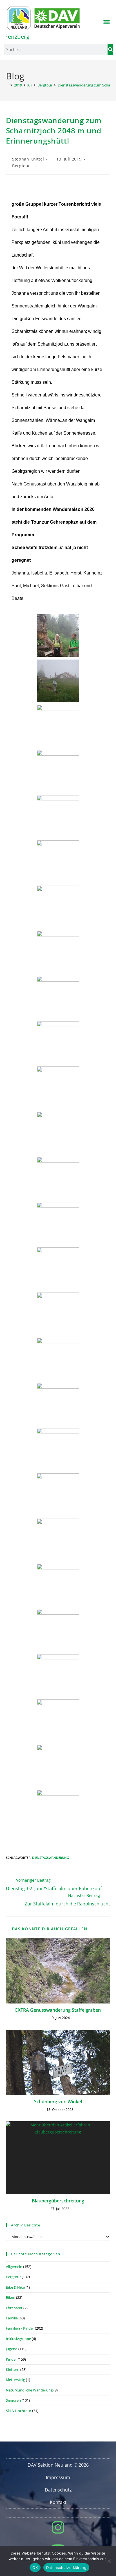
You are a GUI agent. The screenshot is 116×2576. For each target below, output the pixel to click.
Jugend (12, 2349)
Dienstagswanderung (51, 1858)
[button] (107, 22)
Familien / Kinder (20, 2328)
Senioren (13, 2400)
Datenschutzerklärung (66, 2568)
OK (35, 2568)
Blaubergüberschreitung (58, 2201)
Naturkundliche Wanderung (29, 2390)
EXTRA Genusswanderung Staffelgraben (58, 2010)
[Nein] (109, 2561)
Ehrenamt (14, 2308)
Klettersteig (15, 2380)
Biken (11, 2297)
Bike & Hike (15, 2287)
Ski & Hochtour (19, 2411)
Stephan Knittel (28, 159)
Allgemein (14, 2267)
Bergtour (21, 166)
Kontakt (58, 2502)
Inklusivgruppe (18, 2339)
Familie (12, 2318)
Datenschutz (58, 2490)
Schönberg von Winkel (58, 2102)
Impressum (58, 2477)
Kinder (11, 2359)
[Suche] (110, 49)
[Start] (7, 85)
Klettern (13, 2369)
